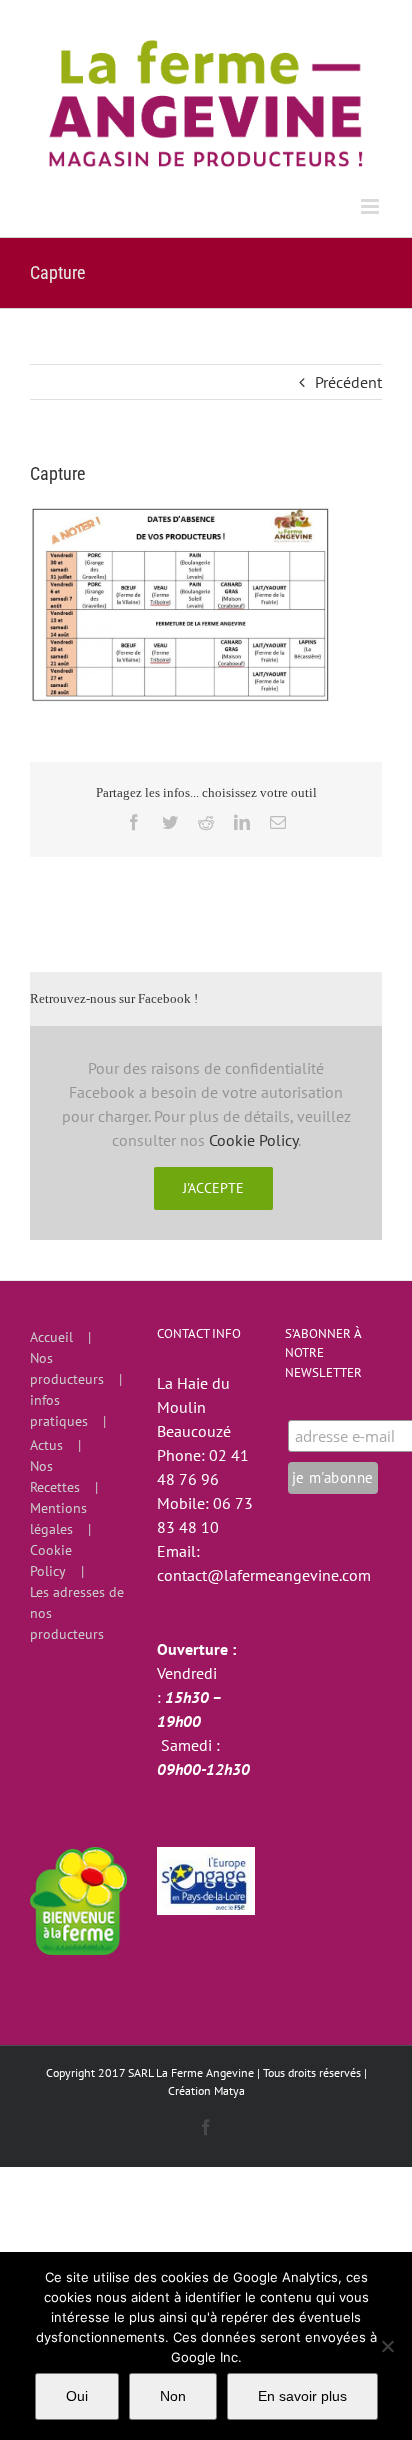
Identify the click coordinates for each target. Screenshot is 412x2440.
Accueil (51, 1337)
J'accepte (213, 1188)
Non (173, 2396)
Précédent (348, 382)
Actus (46, 1445)
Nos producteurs (67, 1368)
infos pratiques (59, 1410)
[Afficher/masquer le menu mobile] (371, 206)
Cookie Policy (253, 1140)
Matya (229, 2090)
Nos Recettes (55, 1476)
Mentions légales (58, 1518)
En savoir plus (302, 2396)
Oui (77, 2396)
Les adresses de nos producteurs (77, 1613)
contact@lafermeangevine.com (264, 1575)
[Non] (387, 2346)
